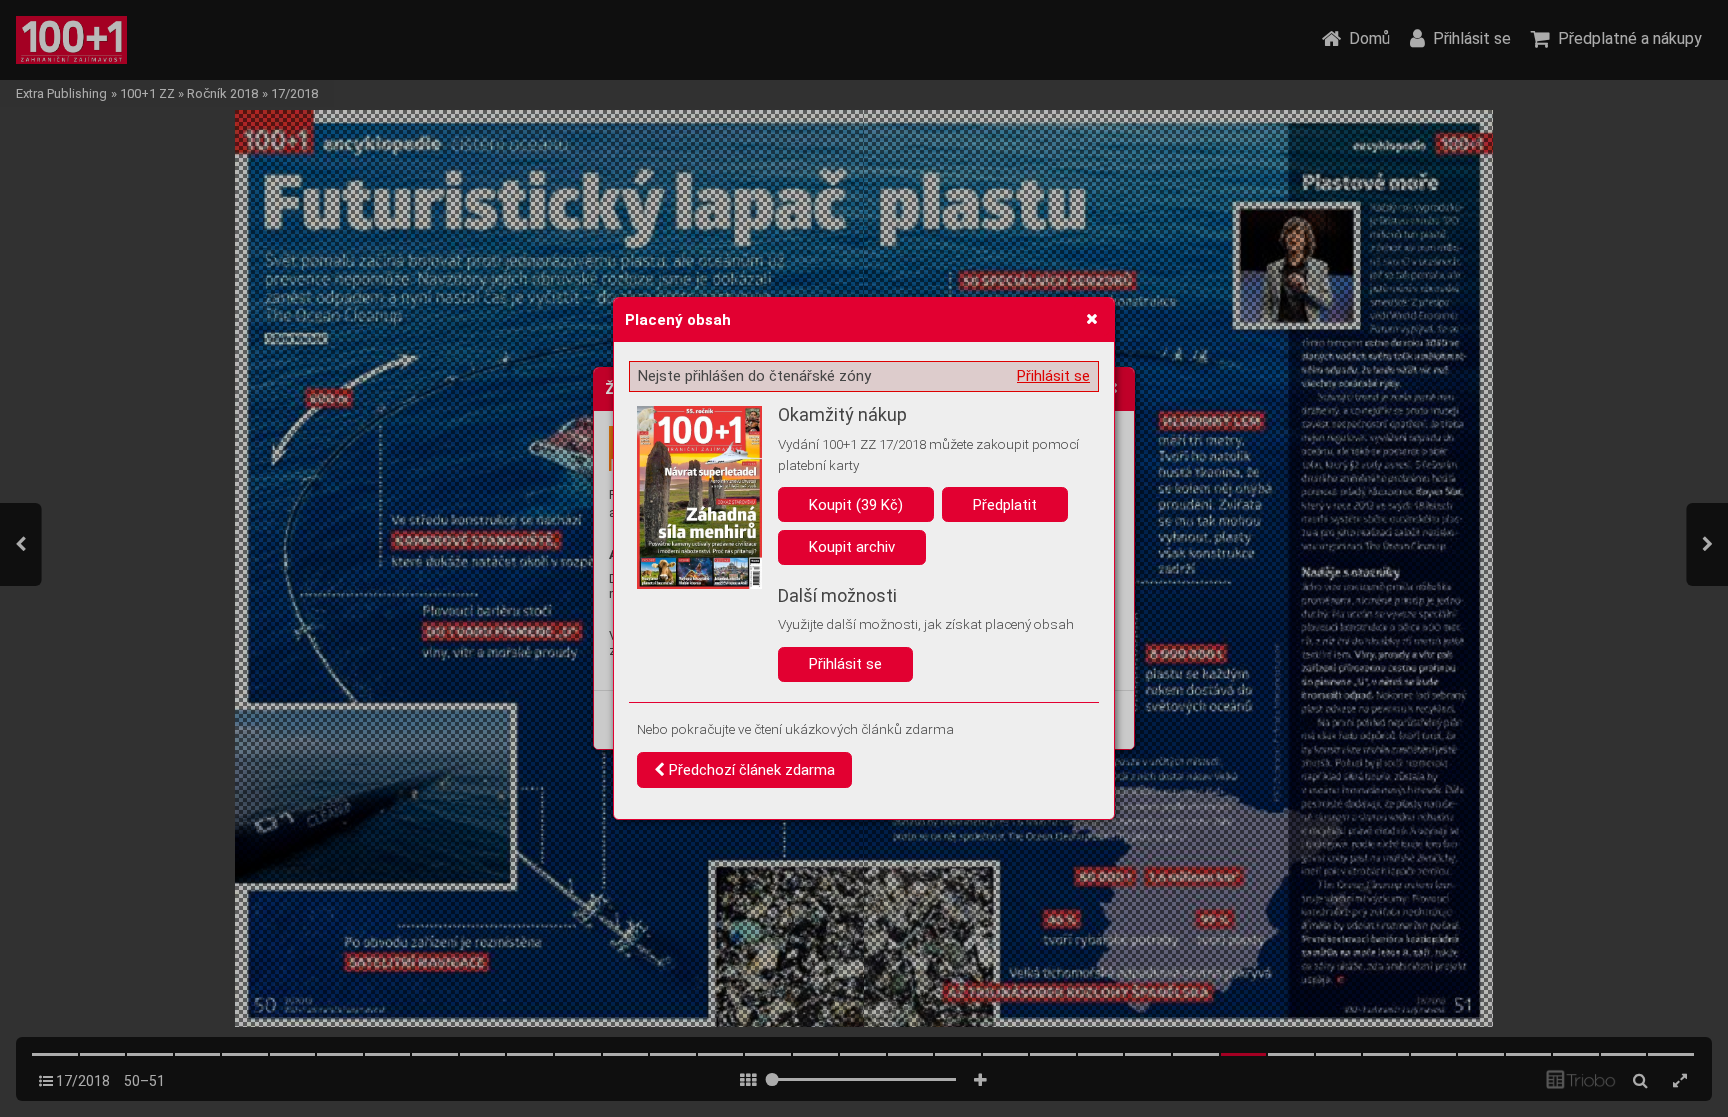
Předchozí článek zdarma (750, 770)
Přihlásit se (1053, 376)
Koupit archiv (852, 547)
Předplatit (1005, 505)
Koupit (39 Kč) (856, 505)
